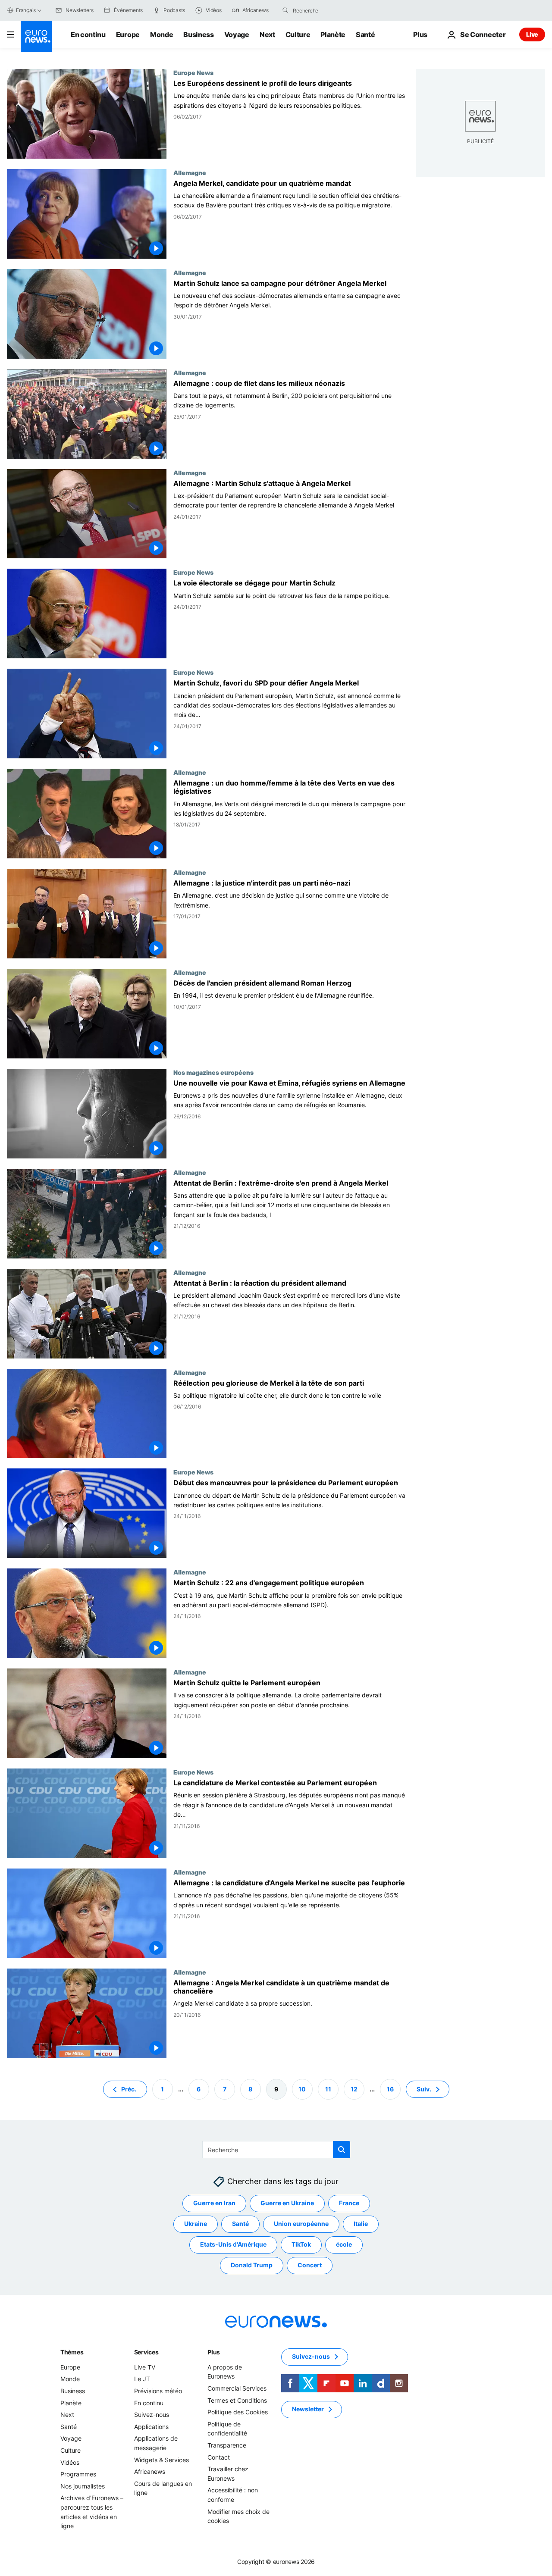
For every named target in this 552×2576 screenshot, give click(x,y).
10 (302, 2089)
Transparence (227, 2445)
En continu (88, 34)
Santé (365, 34)
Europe (128, 34)
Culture (298, 34)
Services (146, 2352)
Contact (219, 2457)
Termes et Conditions (237, 2400)
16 (390, 2089)
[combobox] (329, 10)
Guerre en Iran (214, 2203)
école (344, 2244)
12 (354, 2089)
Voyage (237, 34)
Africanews (150, 2471)
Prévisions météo (158, 2391)
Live (532, 34)
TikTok (301, 2244)
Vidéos (70, 2462)
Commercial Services (237, 2388)
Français (26, 10)
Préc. (129, 2089)
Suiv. (424, 2089)
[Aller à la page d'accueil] (36, 36)
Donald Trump (252, 2265)
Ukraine (196, 2224)
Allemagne (190, 172)
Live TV (145, 2367)
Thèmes (72, 2352)
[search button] (285, 10)
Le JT (142, 2379)
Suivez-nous (152, 2415)
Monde (162, 34)
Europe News (193, 72)
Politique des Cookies (238, 2412)
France (349, 2203)
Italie (361, 2224)
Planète (333, 34)
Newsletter (308, 2409)
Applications (151, 2427)
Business (198, 34)
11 (328, 2089)
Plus (214, 2352)
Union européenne (301, 2224)
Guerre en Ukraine (287, 2203)
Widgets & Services (162, 2459)
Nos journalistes (83, 2486)
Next (267, 34)
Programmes (78, 2474)
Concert (310, 2265)
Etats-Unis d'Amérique (233, 2244)
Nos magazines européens (213, 1072)
